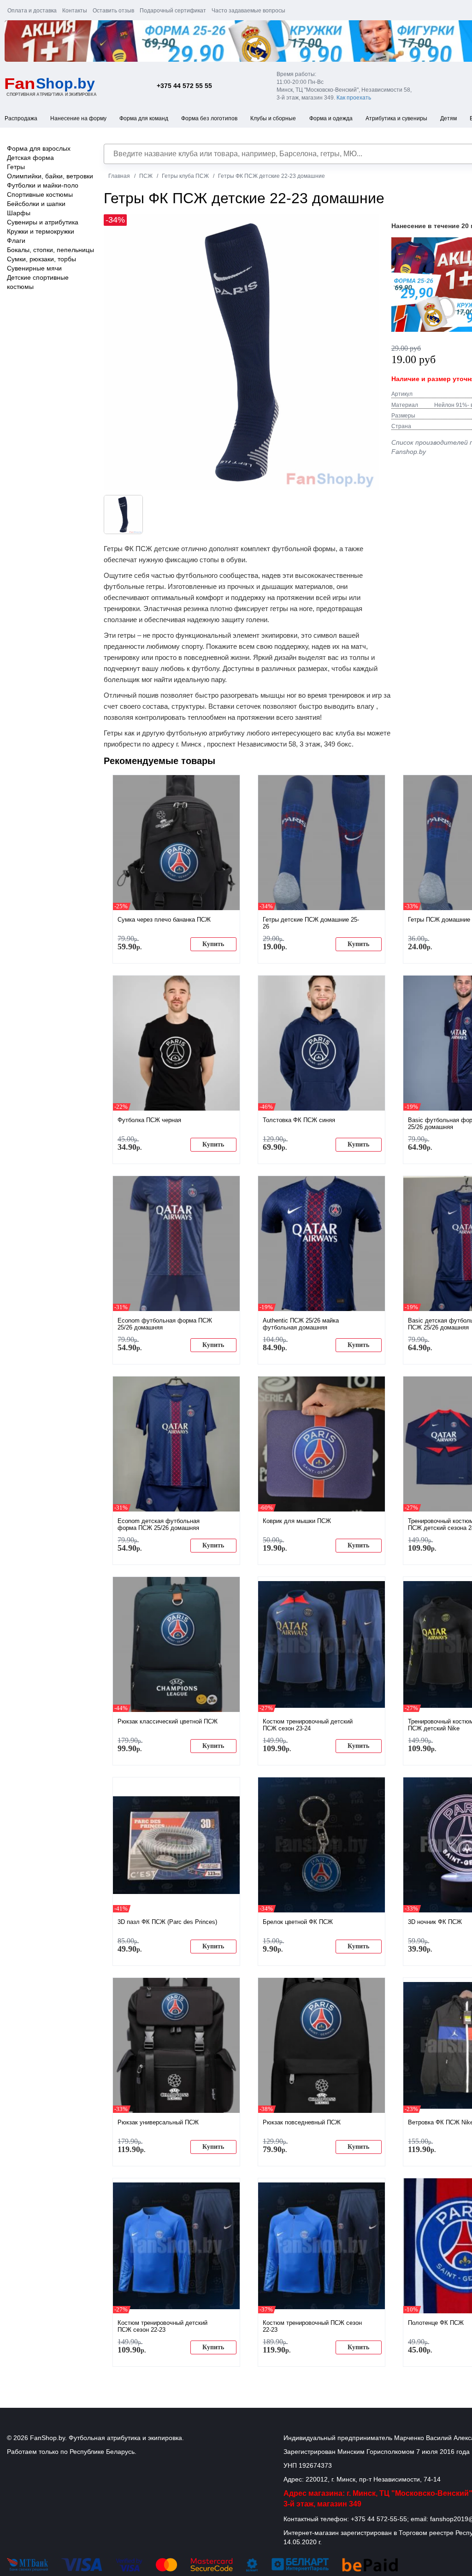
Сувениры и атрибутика (43, 222)
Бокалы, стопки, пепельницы (50, 250)
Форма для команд (144, 118)
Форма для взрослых (39, 148)
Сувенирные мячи (34, 268)
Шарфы (19, 213)
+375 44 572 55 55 (184, 86)
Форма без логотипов (209, 118)
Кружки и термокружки (41, 231)
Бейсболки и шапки (36, 204)
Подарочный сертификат (173, 11)
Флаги (16, 241)
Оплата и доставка (32, 11)
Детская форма (30, 158)
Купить (213, 944)
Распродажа (21, 118)
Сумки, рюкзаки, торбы (41, 259)
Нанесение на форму (78, 118)
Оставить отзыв (113, 11)
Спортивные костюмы (40, 194)
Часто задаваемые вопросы (248, 11)
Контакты (75, 11)
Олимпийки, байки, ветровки (50, 176)
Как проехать (354, 98)
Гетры (16, 167)
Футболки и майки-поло (43, 185)
